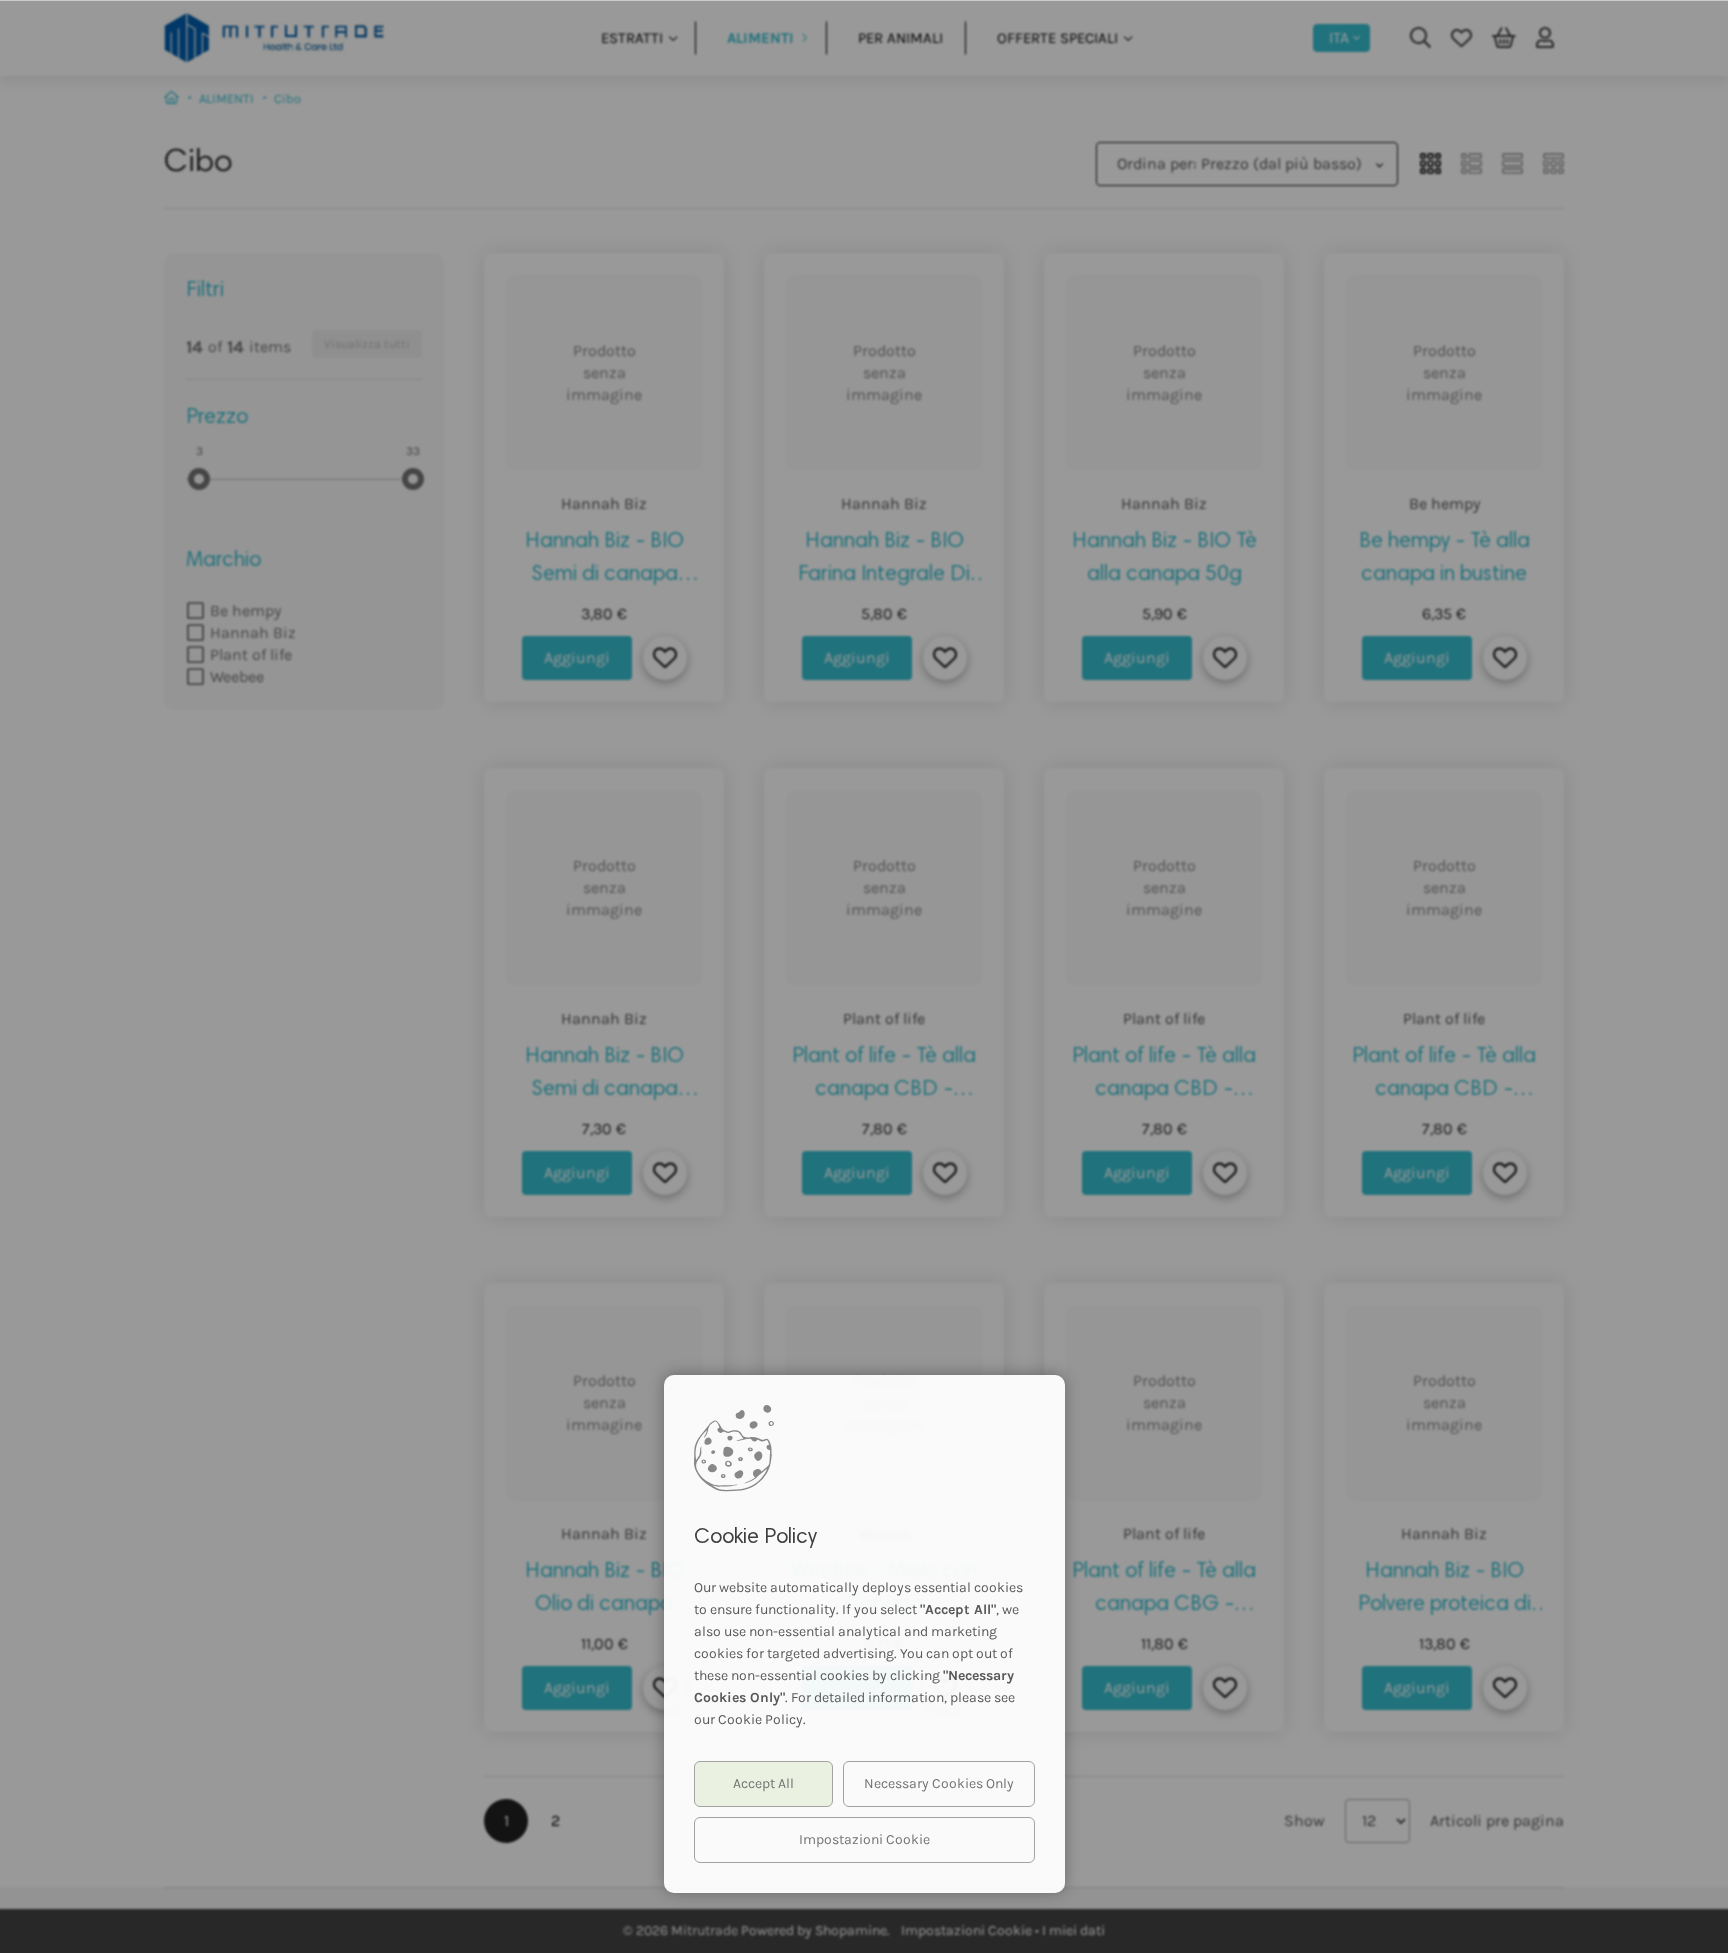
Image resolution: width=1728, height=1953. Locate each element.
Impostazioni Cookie (864, 1839)
